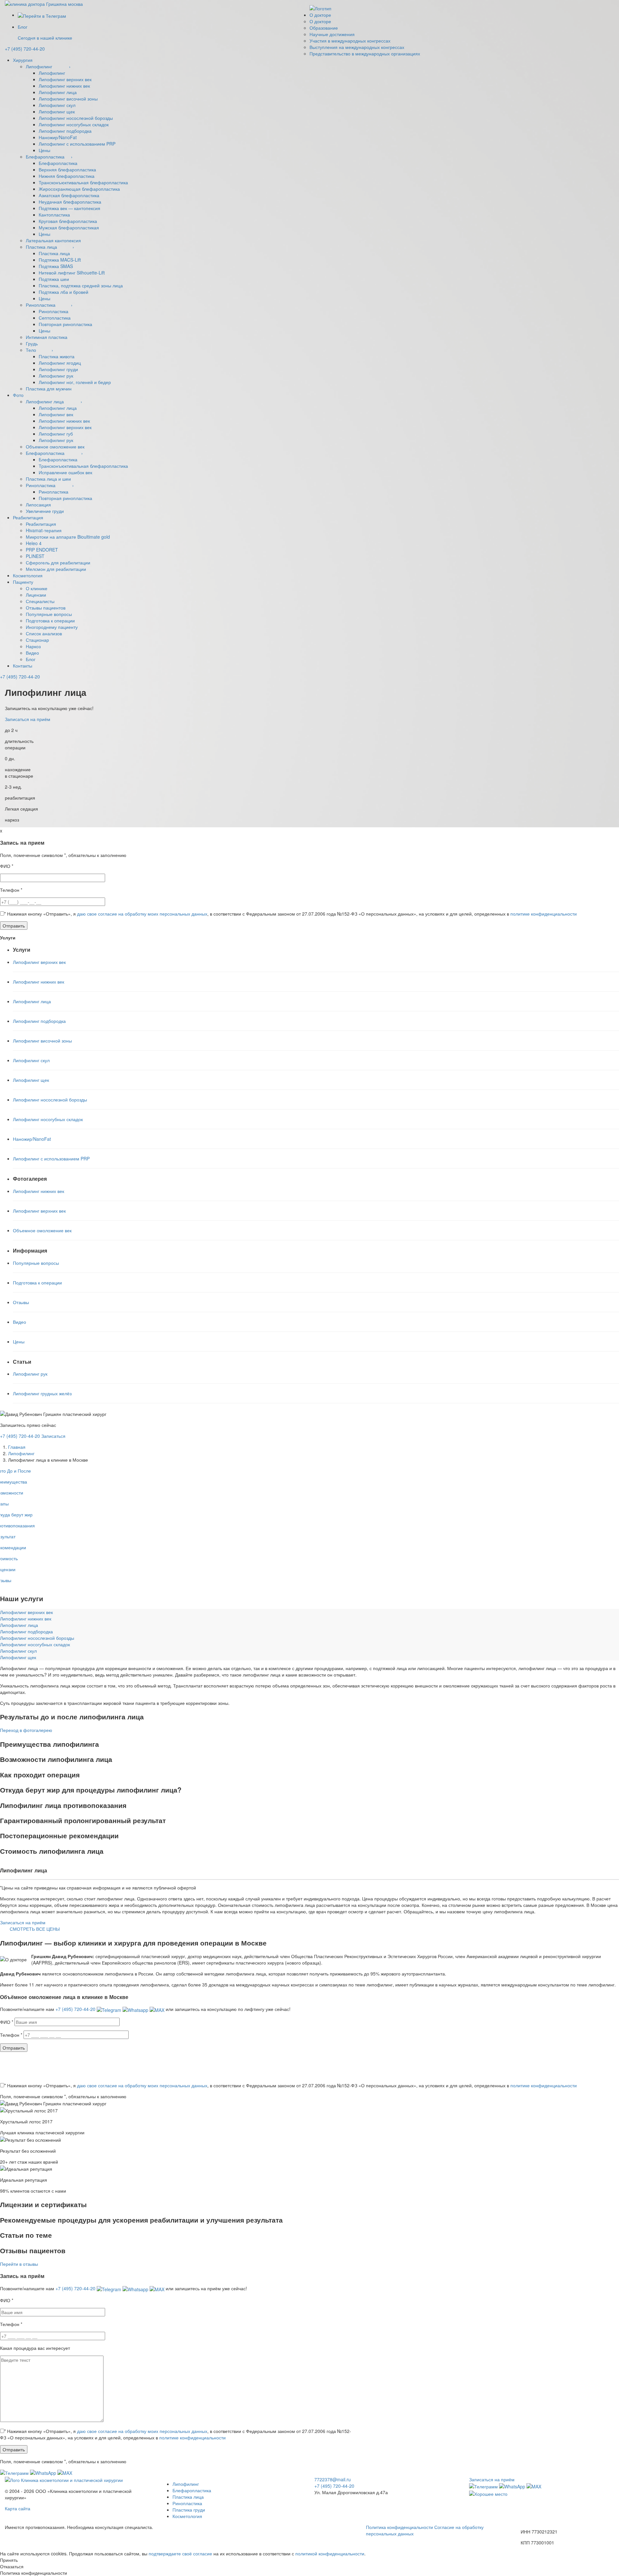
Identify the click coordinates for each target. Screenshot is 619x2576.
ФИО (7, 866)
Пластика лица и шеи (48, 479)
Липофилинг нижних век (64, 86)
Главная (17, 1447)
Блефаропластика (58, 163)
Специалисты (40, 601)
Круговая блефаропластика (68, 221)
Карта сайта (18, 2508)
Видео (32, 653)
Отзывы (21, 1302)
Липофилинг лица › (54, 401)
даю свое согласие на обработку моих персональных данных (142, 914)
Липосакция (38, 505)
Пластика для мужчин (49, 389)
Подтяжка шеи (54, 279)
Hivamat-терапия (44, 530)
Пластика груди (189, 2510)
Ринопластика (54, 311)
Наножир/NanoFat (58, 137)
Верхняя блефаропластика (67, 169)
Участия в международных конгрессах (350, 41)
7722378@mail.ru (333, 2479)
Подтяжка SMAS (56, 266)
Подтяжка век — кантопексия (69, 208)
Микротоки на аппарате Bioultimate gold (68, 537)
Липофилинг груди (58, 369)
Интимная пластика (47, 337)
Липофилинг (52, 73)
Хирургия (23, 60)
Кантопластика (54, 215)
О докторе (320, 15)
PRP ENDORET (42, 550)
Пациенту (23, 582)
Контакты (23, 666)
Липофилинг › (48, 66)
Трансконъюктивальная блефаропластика (83, 182)
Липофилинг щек (57, 111)
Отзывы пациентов (46, 608)
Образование (324, 28)
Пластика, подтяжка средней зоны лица (81, 285)
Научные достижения (332, 34)
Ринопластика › (49, 305)
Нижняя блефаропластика (67, 176)
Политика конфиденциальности (399, 2527)
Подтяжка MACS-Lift (60, 260)
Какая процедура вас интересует (35, 2348)
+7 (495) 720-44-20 (20, 677)
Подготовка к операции (50, 620)
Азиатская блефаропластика (69, 195)
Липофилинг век (56, 414)
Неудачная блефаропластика (70, 202)
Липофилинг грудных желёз (42, 1393)
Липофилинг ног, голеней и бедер (75, 382)
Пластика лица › (50, 247)
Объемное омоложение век (55, 447)
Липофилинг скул (57, 105)
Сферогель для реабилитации (58, 562)
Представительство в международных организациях (365, 53)
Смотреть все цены (35, 1929)
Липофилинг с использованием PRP (77, 144)
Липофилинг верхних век (65, 79)
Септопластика (55, 318)
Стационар (37, 640)
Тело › (39, 350)
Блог (31, 659)
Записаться (53, 1436)
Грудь (32, 343)
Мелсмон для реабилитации (56, 569)
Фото (18, 395)
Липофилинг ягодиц (60, 363)
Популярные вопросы (49, 614)
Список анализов (44, 633)
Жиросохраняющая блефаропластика (79, 189)
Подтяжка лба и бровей (64, 292)
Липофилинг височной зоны (68, 99)
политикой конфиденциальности (330, 2553)
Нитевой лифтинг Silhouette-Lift (72, 273)
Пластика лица (54, 253)
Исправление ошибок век (65, 472)
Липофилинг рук (56, 376)
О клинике (37, 588)
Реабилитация (28, 517)
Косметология (28, 575)
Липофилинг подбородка (65, 131)
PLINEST (35, 556)
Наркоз (33, 646)
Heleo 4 (34, 543)
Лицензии (36, 595)
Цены (44, 150)
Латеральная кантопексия (53, 240)
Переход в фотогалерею (26, 1730)
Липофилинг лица (58, 92)
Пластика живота (57, 356)
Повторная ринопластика (65, 324)
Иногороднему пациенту (52, 627)
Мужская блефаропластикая (69, 227)
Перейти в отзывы (19, 2264)
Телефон (11, 890)
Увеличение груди (45, 511)
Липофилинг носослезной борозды (76, 118)
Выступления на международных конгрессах (357, 47)
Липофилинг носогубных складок (74, 124)
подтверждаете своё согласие (180, 2553)
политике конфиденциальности (544, 914)
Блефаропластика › (49, 157)
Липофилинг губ (56, 434)
